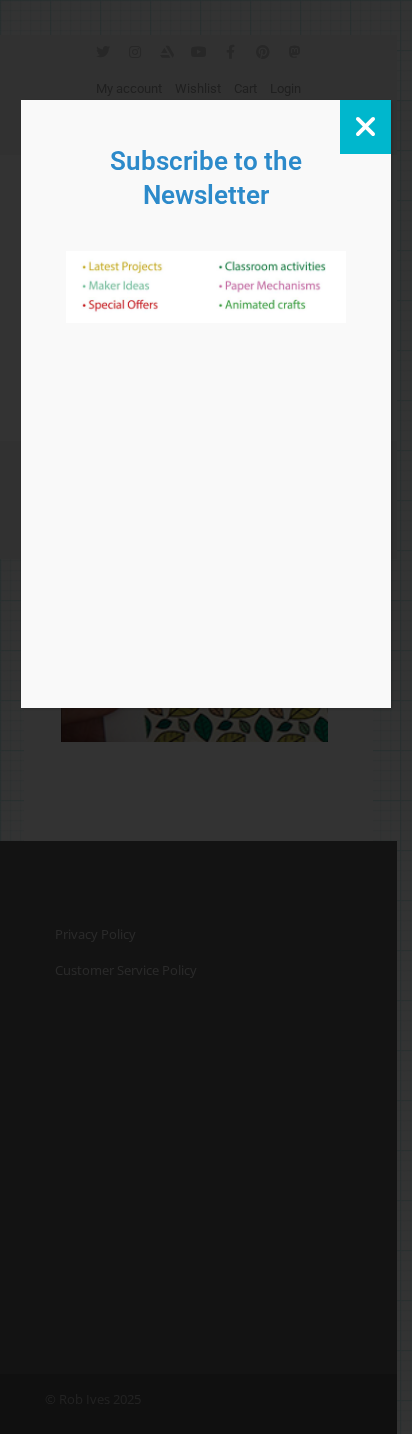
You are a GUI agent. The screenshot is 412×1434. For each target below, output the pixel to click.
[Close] (365, 127)
